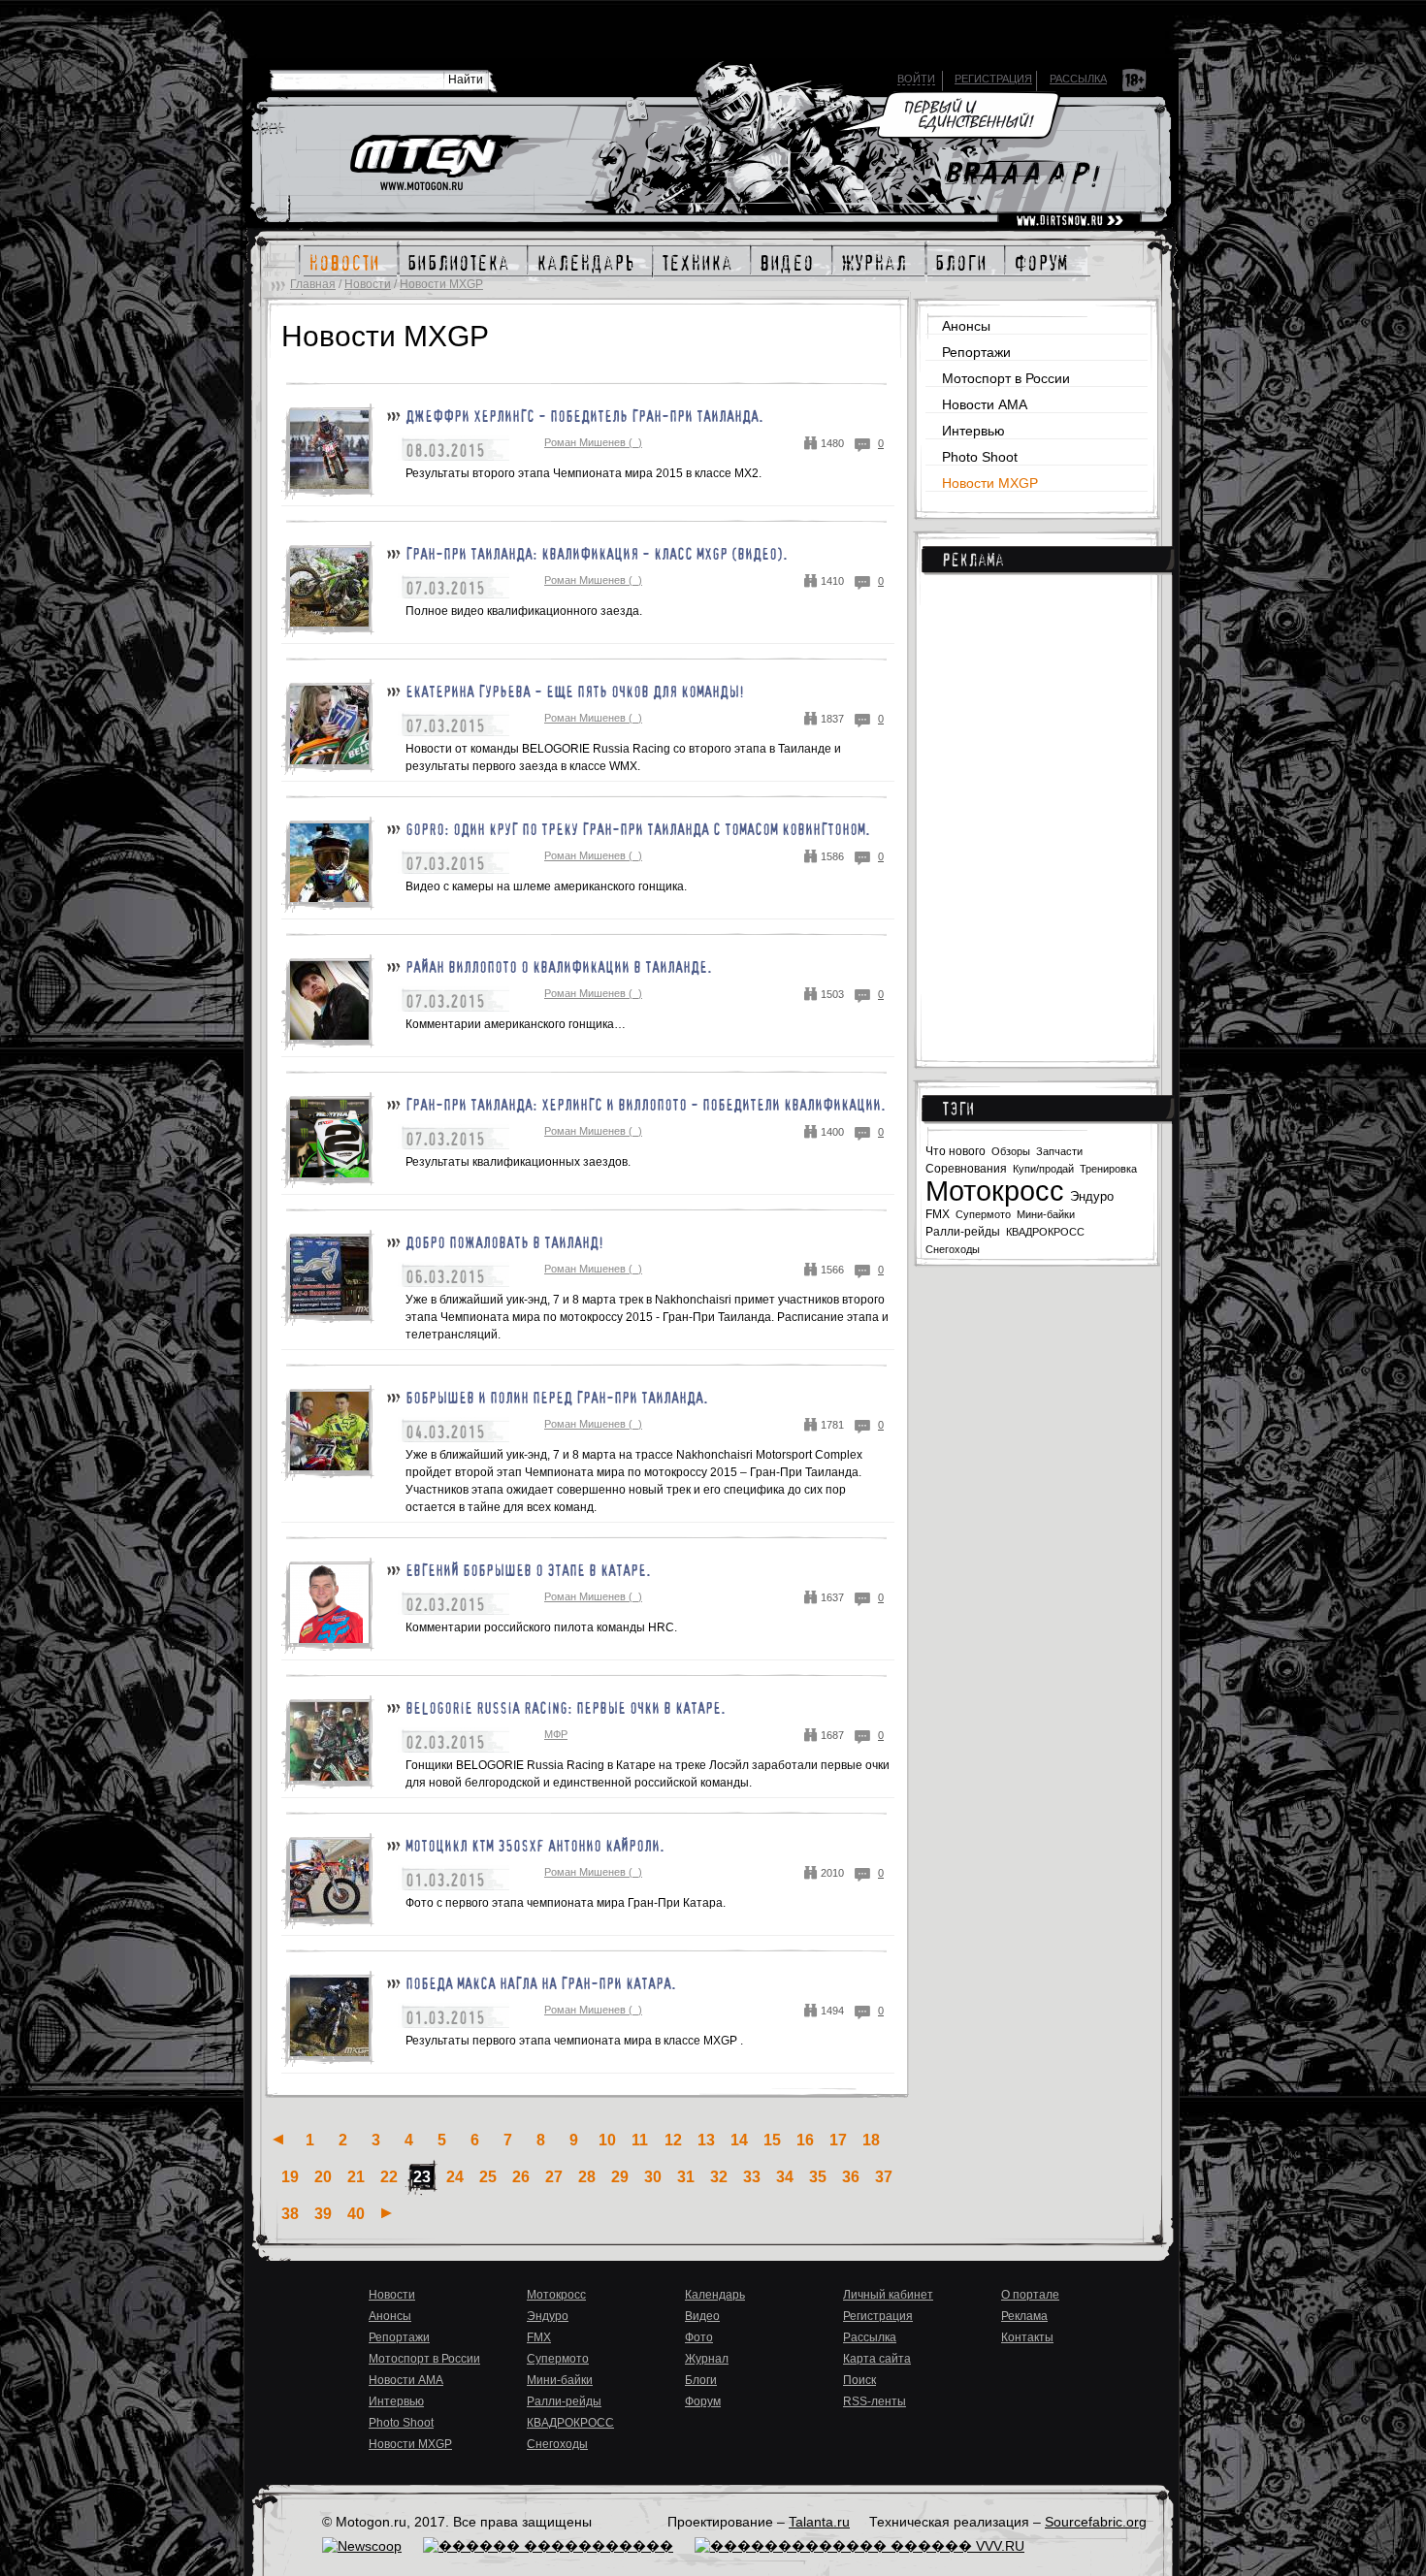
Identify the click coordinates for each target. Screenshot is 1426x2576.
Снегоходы (953, 1249)
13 (706, 2140)
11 (640, 2140)
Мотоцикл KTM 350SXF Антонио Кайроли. (535, 1846)
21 (356, 2177)
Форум (703, 2401)
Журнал (707, 2359)
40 (356, 2214)
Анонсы (966, 326)
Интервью (973, 431)
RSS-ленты (875, 2401)
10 (607, 2140)
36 (851, 2177)
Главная (313, 284)
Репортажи (976, 352)
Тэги (958, 1109)
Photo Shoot (980, 457)
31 (686, 2177)
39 (323, 2214)
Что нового (956, 1151)
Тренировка (1108, 1169)
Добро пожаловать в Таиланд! (504, 1242)
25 (488, 2177)
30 (653, 2177)
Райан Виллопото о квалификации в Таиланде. (559, 967)
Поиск (859, 2380)
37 (884, 2177)
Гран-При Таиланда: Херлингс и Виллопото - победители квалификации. (646, 1105)
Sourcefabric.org (1096, 2522)
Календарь (715, 2295)
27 (554, 2177)
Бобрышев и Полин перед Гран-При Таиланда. (557, 1398)
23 (422, 2177)
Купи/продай (1043, 1169)
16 (805, 2140)
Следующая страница (387, 2213)
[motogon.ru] (438, 164)
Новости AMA (985, 404)
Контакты (1027, 2337)
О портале (1030, 2295)
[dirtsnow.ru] (1069, 221)
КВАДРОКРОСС (1045, 1232)
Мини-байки (1046, 1214)
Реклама (973, 560)
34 (785, 2177)
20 (323, 2177)
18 (871, 2140)
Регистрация (993, 79)
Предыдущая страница (278, 2139)
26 (521, 2177)
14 (739, 2140)
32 (719, 2177)
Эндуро (1092, 1196)
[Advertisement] (1042, 805)
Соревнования (966, 1169)
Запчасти (1059, 1151)
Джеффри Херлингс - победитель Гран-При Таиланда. (584, 416)
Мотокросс (995, 1191)
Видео (702, 2316)
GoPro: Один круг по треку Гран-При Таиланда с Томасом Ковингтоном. (638, 829)
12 (673, 2140)
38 (290, 2214)
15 (772, 2140)
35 (818, 2177)
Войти (916, 79)
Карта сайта (877, 2359)
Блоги (701, 2380)
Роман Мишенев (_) (593, 442)
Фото (699, 2337)
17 (838, 2140)
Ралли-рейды (963, 1232)
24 (455, 2177)
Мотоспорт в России (1006, 378)
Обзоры (1011, 1151)
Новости (368, 284)
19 (290, 2177)
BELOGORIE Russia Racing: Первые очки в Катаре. (566, 1708)
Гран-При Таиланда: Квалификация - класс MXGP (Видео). (597, 554)
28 (587, 2177)
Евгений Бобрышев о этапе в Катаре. (528, 1570)
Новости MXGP (441, 284)
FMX (938, 1214)
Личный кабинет (888, 2295)
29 (620, 2177)
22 (389, 2177)
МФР (556, 1734)
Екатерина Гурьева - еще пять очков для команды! (575, 692)
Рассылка (1078, 79)
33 (752, 2177)
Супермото (983, 1214)
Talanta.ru (819, 2522)
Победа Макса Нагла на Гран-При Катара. (541, 1983)
